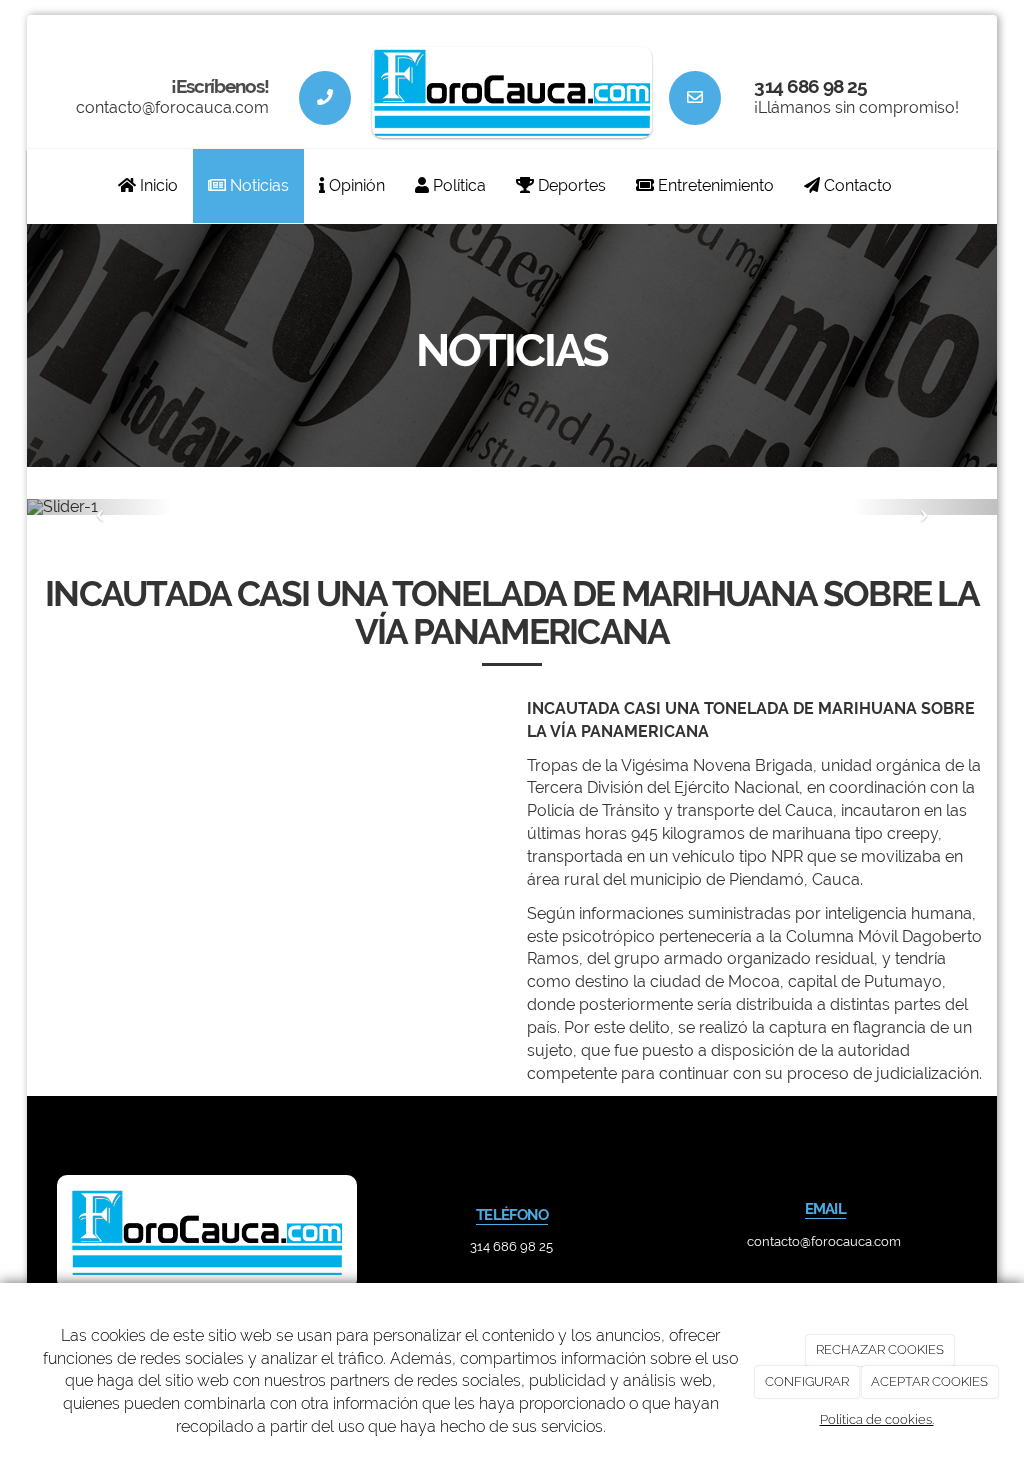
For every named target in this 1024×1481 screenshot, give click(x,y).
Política (457, 185)
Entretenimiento (714, 185)
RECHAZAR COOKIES (880, 1349)
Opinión (355, 185)
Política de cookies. (877, 1419)
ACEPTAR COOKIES (929, 1381)
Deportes (570, 185)
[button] (100, 507)
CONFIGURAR (807, 1381)
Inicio (157, 185)
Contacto (856, 185)
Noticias (257, 185)
